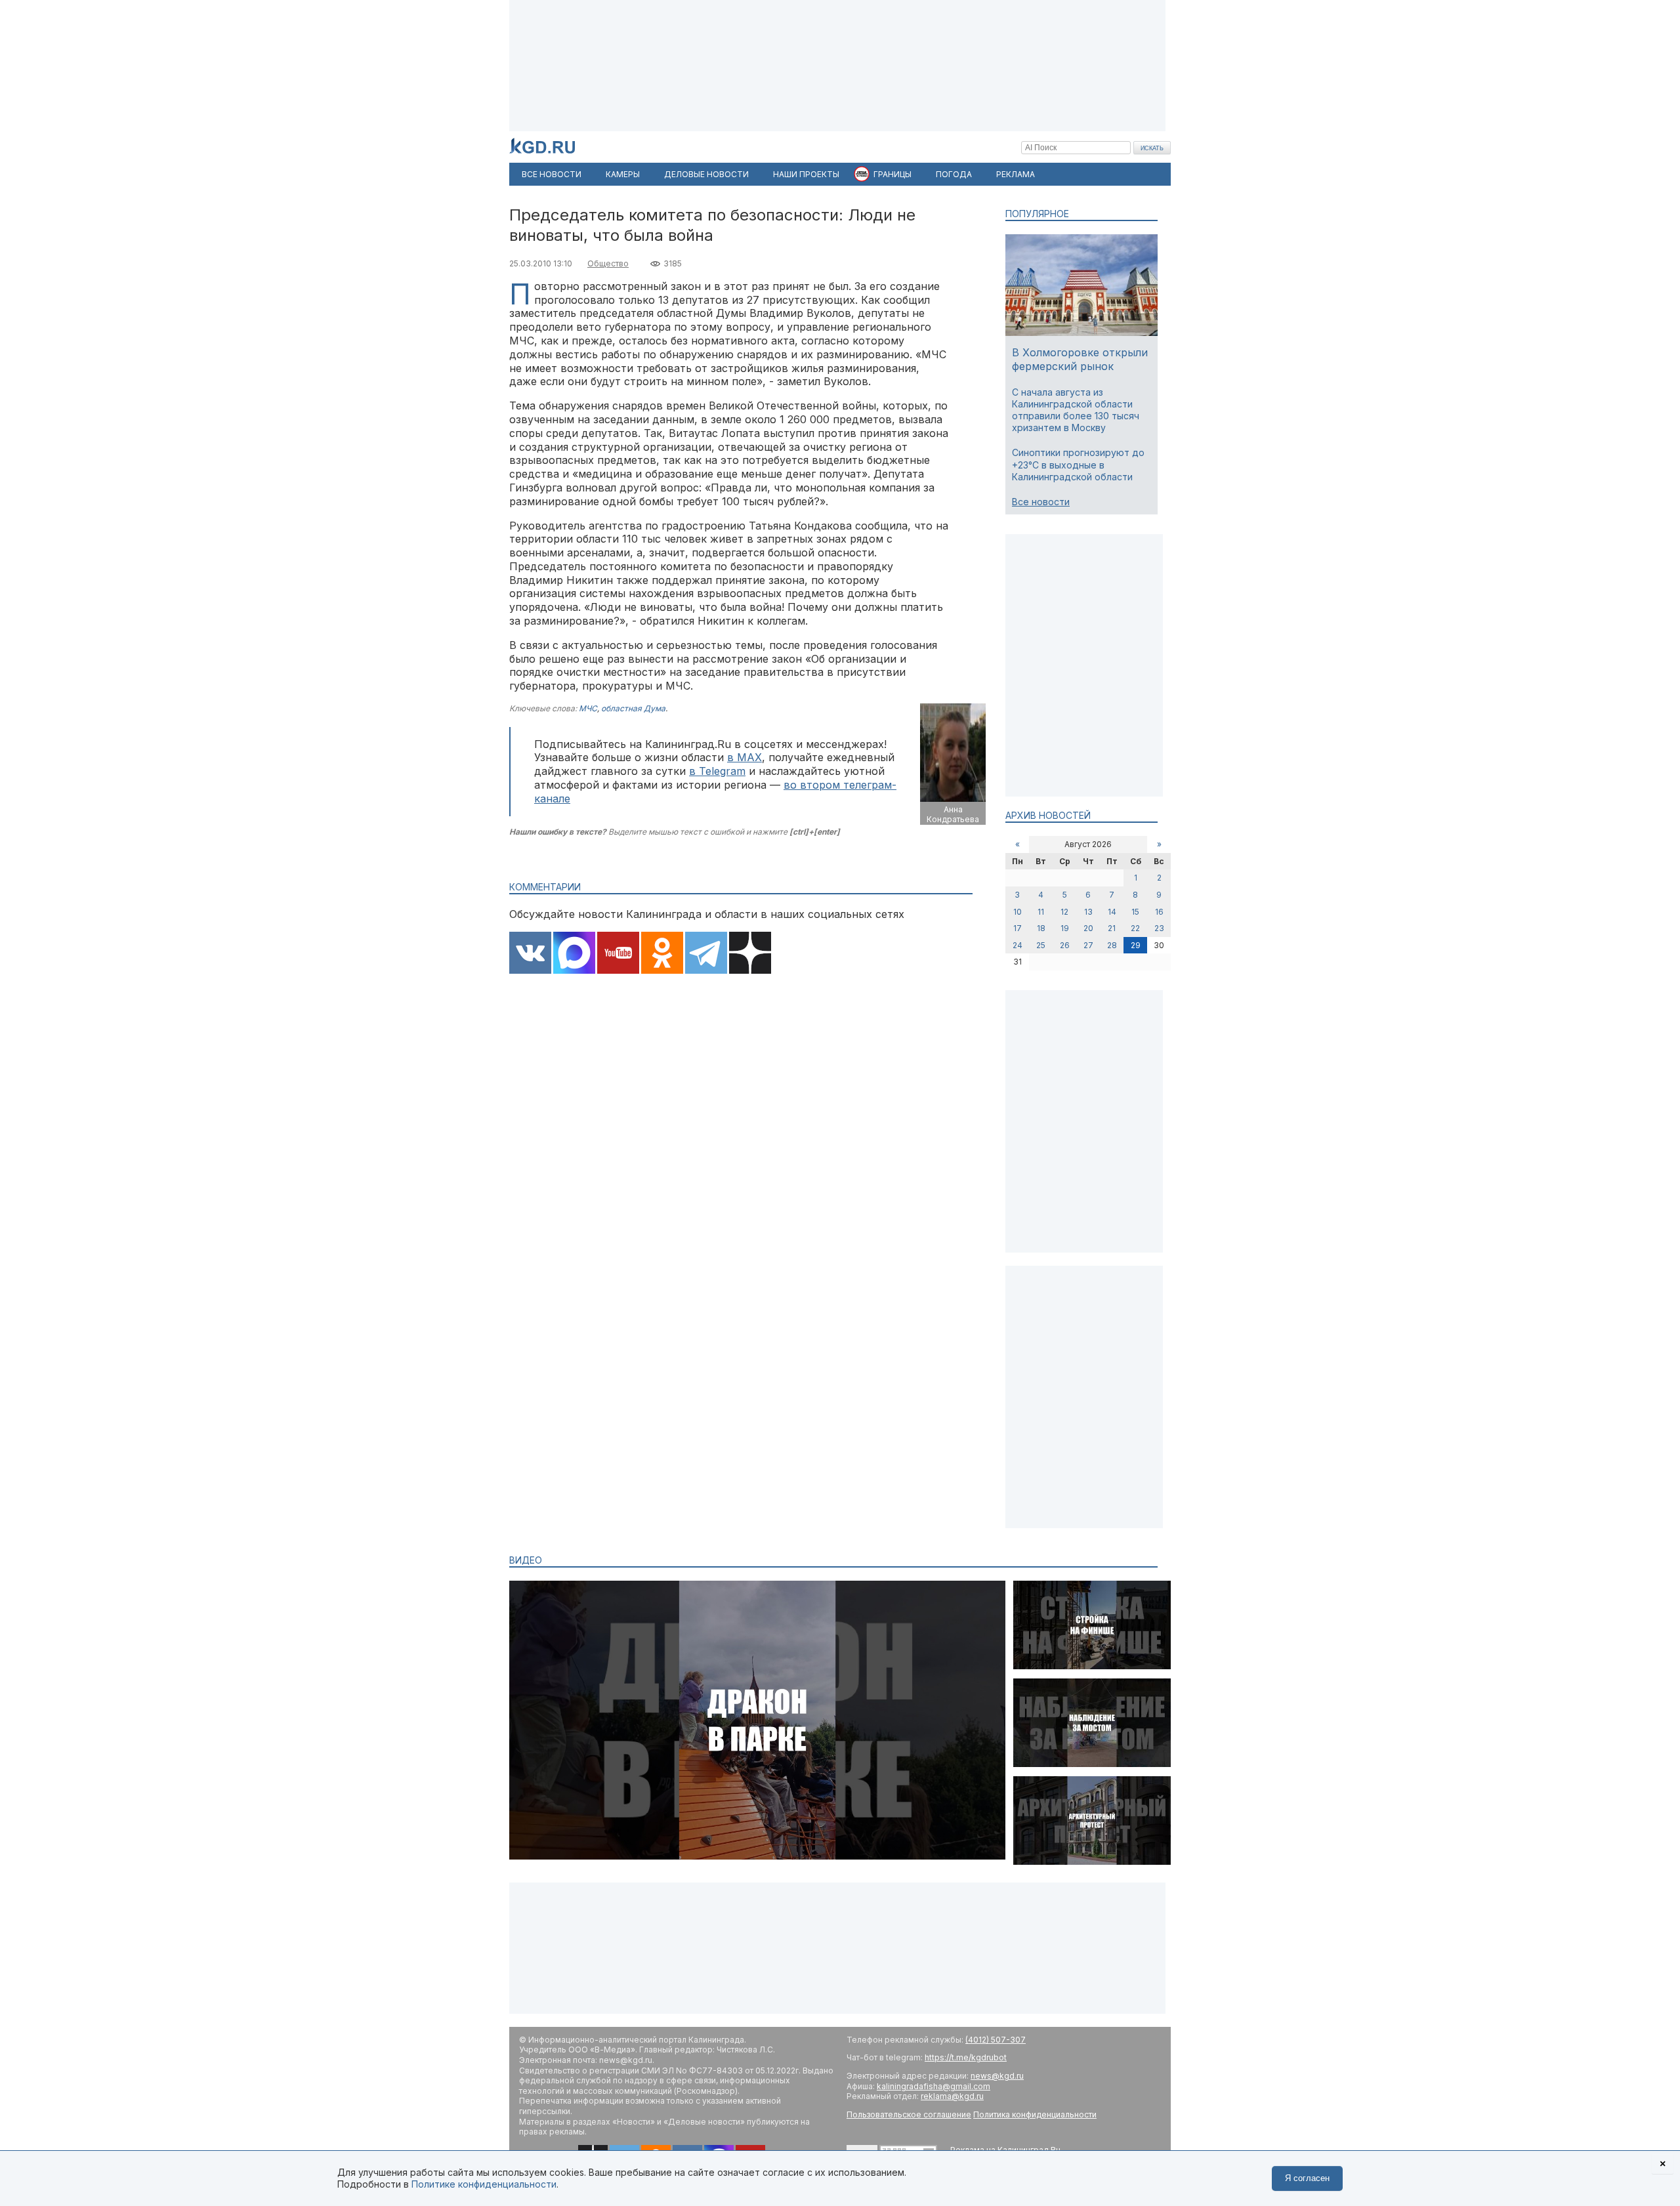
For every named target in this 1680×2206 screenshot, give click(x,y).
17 (1018, 928)
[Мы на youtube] (618, 954)
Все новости (1041, 502)
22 (1135, 928)
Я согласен (1307, 2178)
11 (1041, 912)
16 (1159, 912)
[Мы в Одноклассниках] (662, 954)
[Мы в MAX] (574, 954)
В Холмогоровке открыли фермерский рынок (1080, 359)
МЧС (588, 708)
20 (1088, 928)
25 (1041, 945)
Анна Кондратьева (953, 815)
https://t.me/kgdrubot (966, 2057)
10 (1018, 912)
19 (1065, 928)
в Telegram (717, 771)
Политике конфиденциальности (484, 2184)
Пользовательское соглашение (909, 2114)
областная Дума (633, 708)
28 (1112, 945)
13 (1088, 912)
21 (1112, 928)
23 (1159, 928)
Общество (608, 263)
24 (1018, 945)
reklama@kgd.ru (952, 2096)
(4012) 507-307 (996, 2040)
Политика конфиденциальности (1035, 2114)
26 (1065, 945)
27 (1088, 945)
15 (1135, 912)
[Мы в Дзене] (750, 954)
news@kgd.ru (997, 2076)
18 (1041, 928)
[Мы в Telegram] (706, 954)
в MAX (745, 757)
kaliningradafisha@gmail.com (934, 2086)
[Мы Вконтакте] (530, 954)
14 (1112, 912)
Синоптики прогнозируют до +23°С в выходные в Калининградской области (1078, 464)
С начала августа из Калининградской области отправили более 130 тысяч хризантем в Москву (1076, 410)
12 (1064, 912)
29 (1136, 945)
